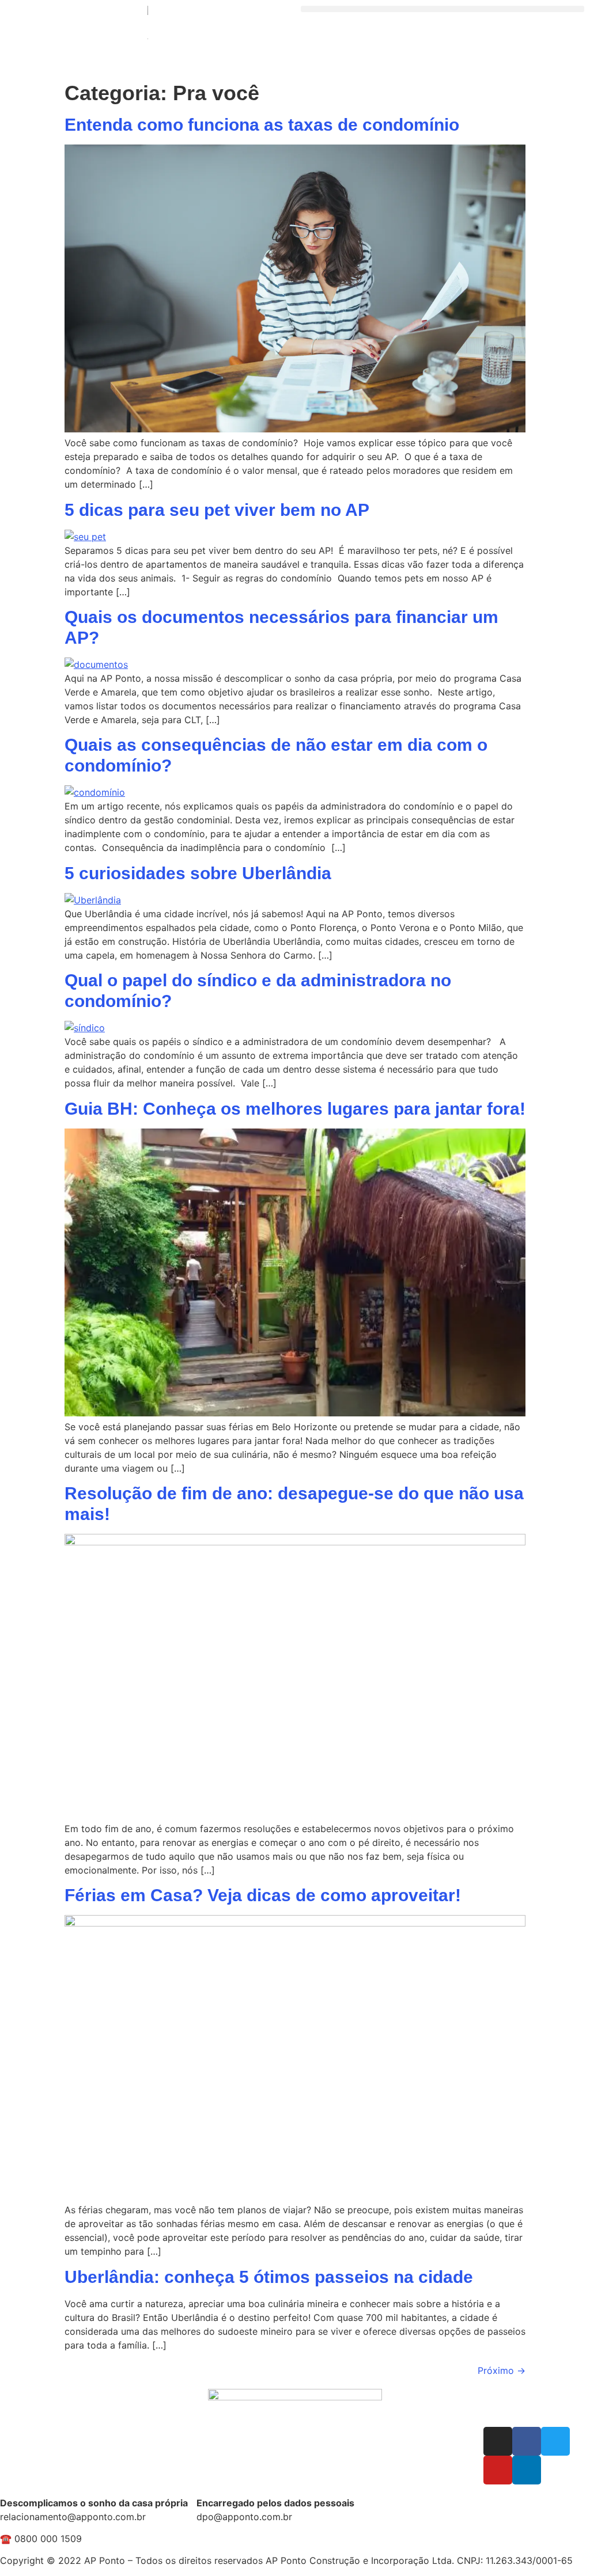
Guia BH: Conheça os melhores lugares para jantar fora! (295, 1109)
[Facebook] (527, 2441)
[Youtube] (498, 2470)
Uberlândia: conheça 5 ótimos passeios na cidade (269, 2277)
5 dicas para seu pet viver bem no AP (217, 510)
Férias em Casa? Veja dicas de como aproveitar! (263, 1895)
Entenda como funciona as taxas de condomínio (264, 125)
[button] (442, 9)
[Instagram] (498, 2441)
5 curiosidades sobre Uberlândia (198, 873)
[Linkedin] (527, 2470)
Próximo (502, 2370)
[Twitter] (555, 2441)
